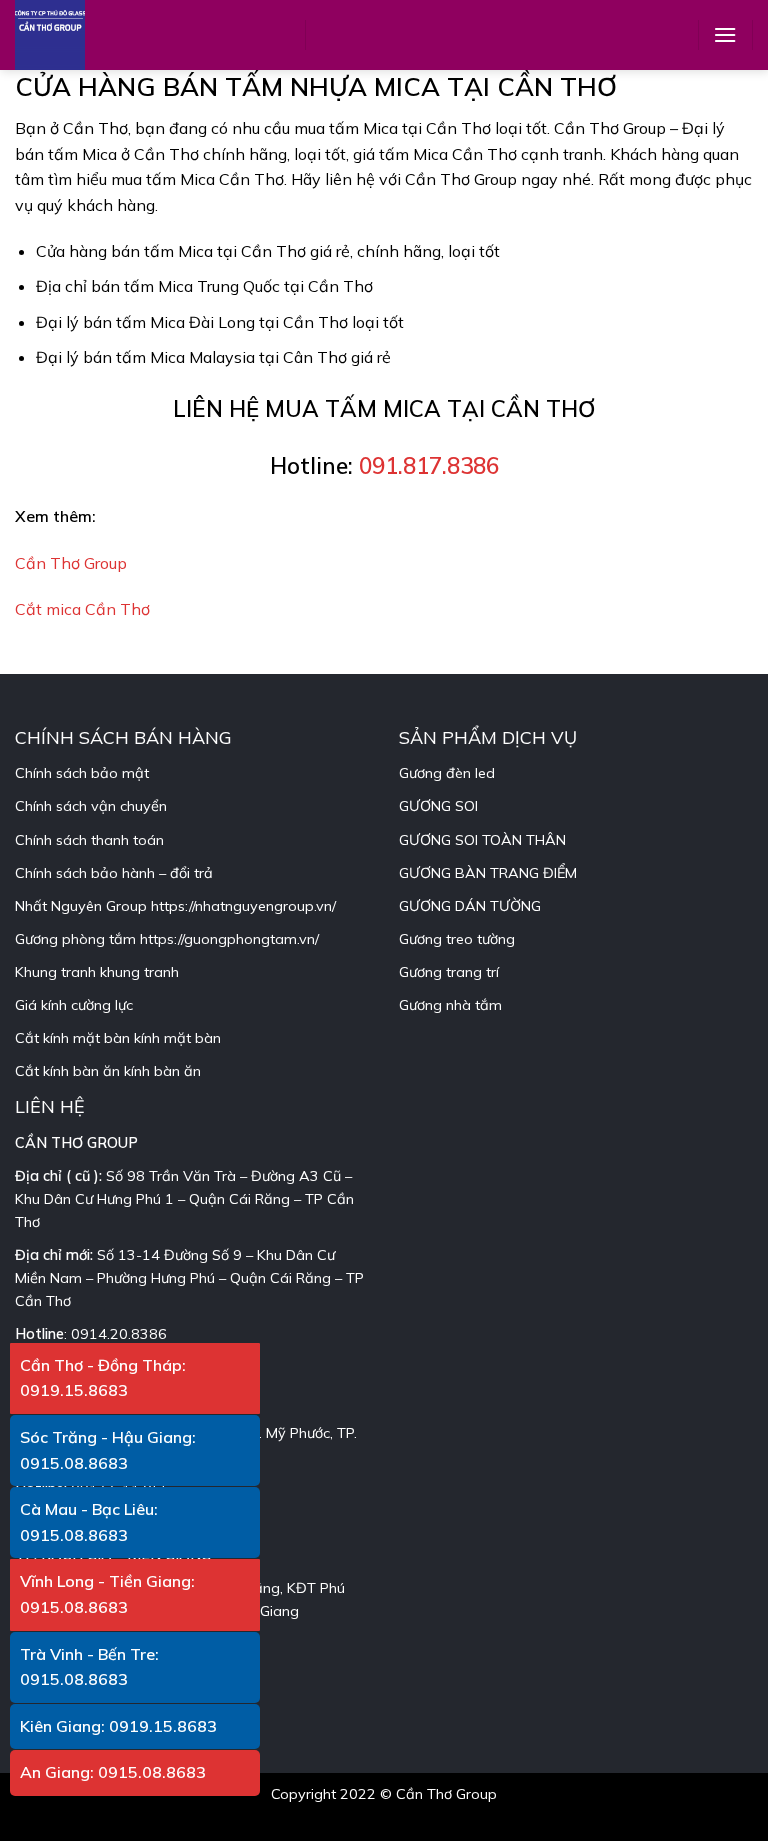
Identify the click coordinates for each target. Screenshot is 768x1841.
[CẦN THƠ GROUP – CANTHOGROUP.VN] (65, 35)
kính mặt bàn (177, 1038)
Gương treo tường (457, 939)
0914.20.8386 (119, 1334)
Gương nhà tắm (450, 1005)
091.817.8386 (429, 465)
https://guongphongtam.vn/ (229, 939)
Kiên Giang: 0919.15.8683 (118, 1726)
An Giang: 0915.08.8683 (113, 1772)
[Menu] (725, 34)
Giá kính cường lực (74, 1005)
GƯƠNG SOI (438, 806)
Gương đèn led (447, 773)
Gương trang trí (449, 972)
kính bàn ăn (162, 1071)
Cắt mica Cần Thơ (82, 609)
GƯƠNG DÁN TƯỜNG (470, 906)
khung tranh (139, 972)
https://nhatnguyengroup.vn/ (243, 906)
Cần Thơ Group (71, 563)
